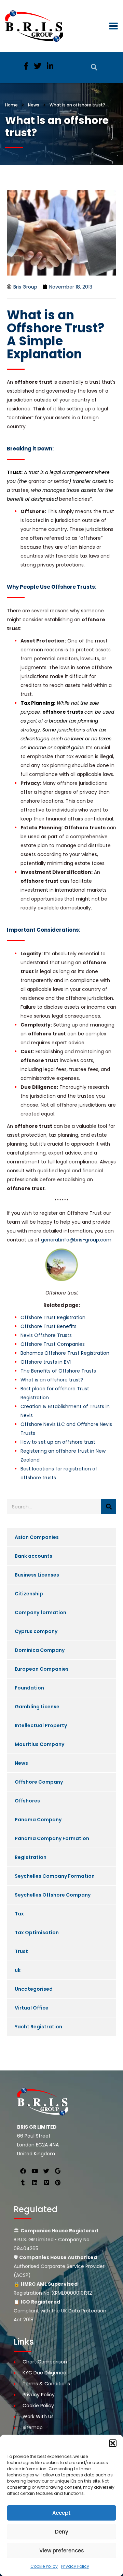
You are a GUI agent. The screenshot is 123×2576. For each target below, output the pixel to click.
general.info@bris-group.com (76, 1240)
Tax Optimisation (37, 1933)
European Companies (42, 1669)
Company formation (40, 1612)
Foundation (29, 1688)
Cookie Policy (44, 2566)
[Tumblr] (23, 2182)
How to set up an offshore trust (58, 1442)
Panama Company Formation (52, 1838)
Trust (21, 1951)
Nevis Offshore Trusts (46, 1335)
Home (11, 105)
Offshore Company (39, 1782)
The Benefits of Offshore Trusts (58, 1371)
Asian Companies (37, 1537)
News (21, 1763)
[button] (113, 2443)
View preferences (62, 2551)
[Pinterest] (58, 2182)
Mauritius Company (39, 1744)
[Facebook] (23, 2171)
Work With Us (38, 2416)
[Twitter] (46, 2171)
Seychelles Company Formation (55, 1876)
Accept (61, 2513)
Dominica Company (40, 1650)
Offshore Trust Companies (53, 1344)
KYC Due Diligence (44, 2373)
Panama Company (38, 1820)
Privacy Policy (75, 2566)
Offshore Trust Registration (53, 1317)
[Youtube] (35, 2171)
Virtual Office (32, 2008)
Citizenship (29, 1594)
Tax (19, 1914)
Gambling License (37, 1707)
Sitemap (33, 2427)
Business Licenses (37, 1575)
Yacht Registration (38, 2027)
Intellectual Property (41, 1725)
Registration (31, 1857)
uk (18, 1970)
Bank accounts (33, 1556)
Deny (62, 2532)
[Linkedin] (35, 2182)
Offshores (27, 1801)
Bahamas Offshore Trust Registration (65, 1353)
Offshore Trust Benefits (49, 1326)
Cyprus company (36, 1631)
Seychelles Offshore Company (53, 1895)
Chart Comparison (45, 2362)
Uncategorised (34, 1989)
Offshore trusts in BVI (46, 1362)
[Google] (58, 2171)
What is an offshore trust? (52, 1380)
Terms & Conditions (46, 2384)
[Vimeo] (46, 2182)
